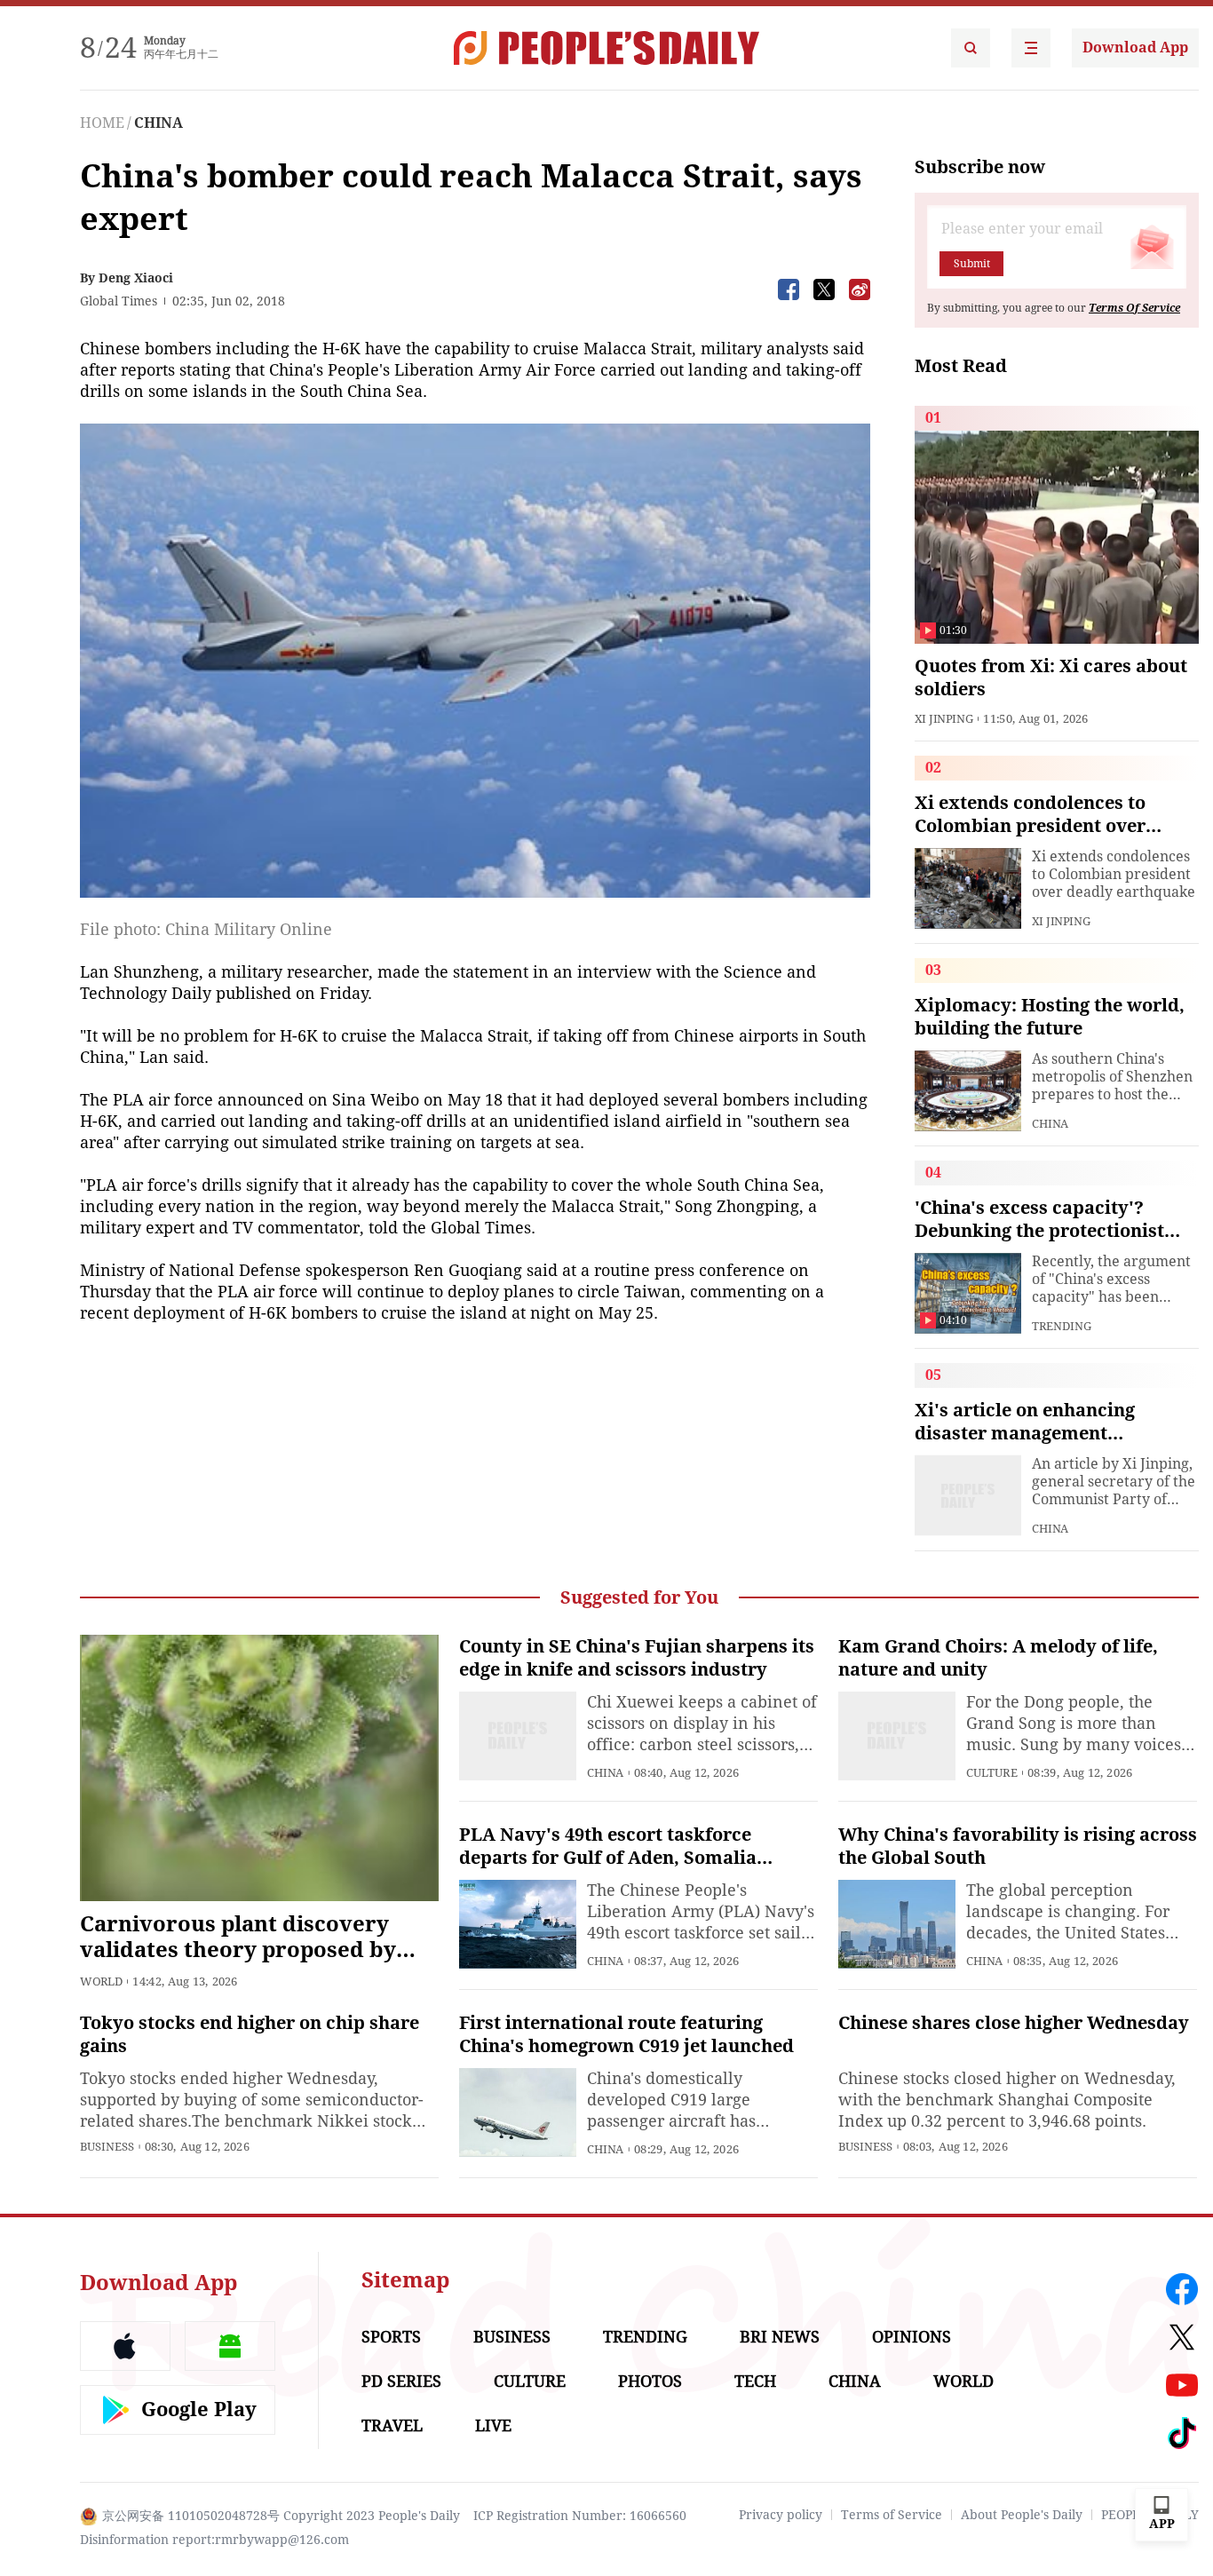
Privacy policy (781, 2515)
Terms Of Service (1134, 308)
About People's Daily (1022, 2515)
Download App (1135, 48)
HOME (102, 123)
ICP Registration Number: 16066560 (580, 2516)
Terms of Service (892, 2515)
